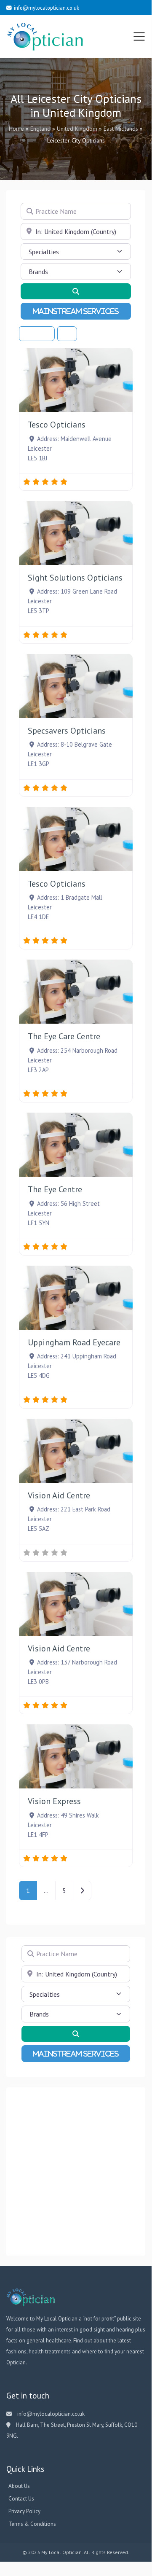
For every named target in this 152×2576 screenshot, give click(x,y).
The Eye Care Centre (64, 1036)
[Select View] (67, 334)
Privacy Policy (24, 2511)
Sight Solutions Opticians (75, 578)
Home (16, 129)
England (40, 129)
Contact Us (21, 2499)
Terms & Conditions (32, 2524)
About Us (19, 2486)
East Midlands (121, 129)
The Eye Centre (55, 1189)
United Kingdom (77, 129)
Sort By (35, 334)
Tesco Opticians (57, 425)
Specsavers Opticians (67, 731)
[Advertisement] (76, 2172)
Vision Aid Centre (59, 1495)
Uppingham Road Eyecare (74, 1342)
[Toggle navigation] (139, 37)
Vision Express (54, 1801)
